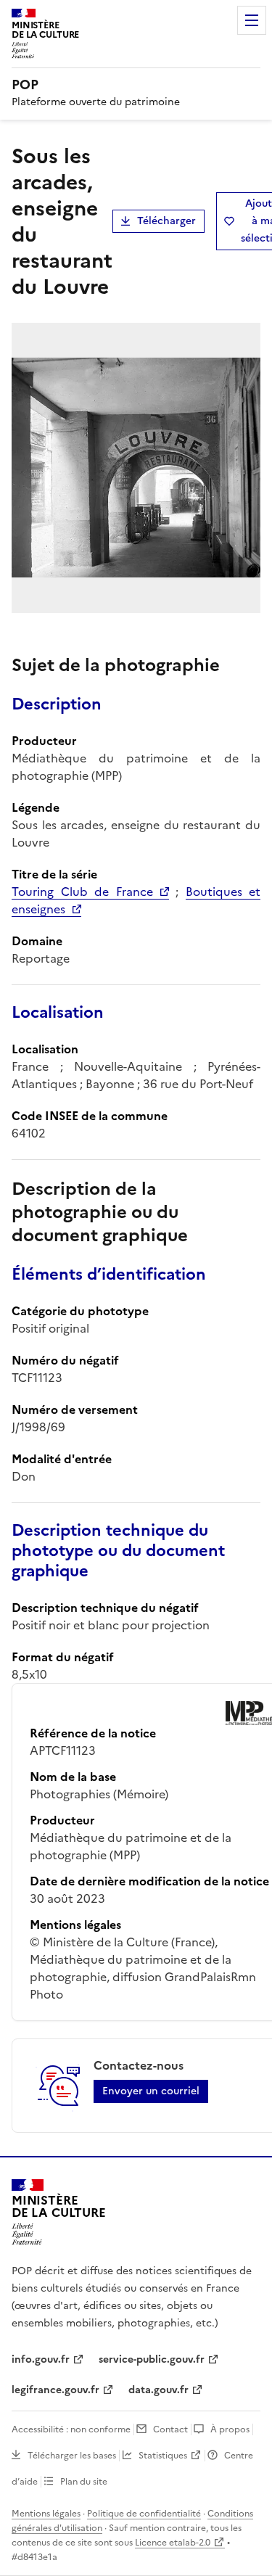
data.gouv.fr (158, 2390)
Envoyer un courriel (151, 2091)
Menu (252, 20)
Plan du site (84, 2482)
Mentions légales (46, 2514)
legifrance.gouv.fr (55, 2390)
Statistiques (163, 2456)
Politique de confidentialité (144, 2514)
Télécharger (166, 221)
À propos (230, 2429)
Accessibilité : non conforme (71, 2429)
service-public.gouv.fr (152, 2359)
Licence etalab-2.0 (173, 2543)
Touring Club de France (82, 892)
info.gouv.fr (41, 2359)
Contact (170, 2429)
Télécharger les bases (72, 2456)
